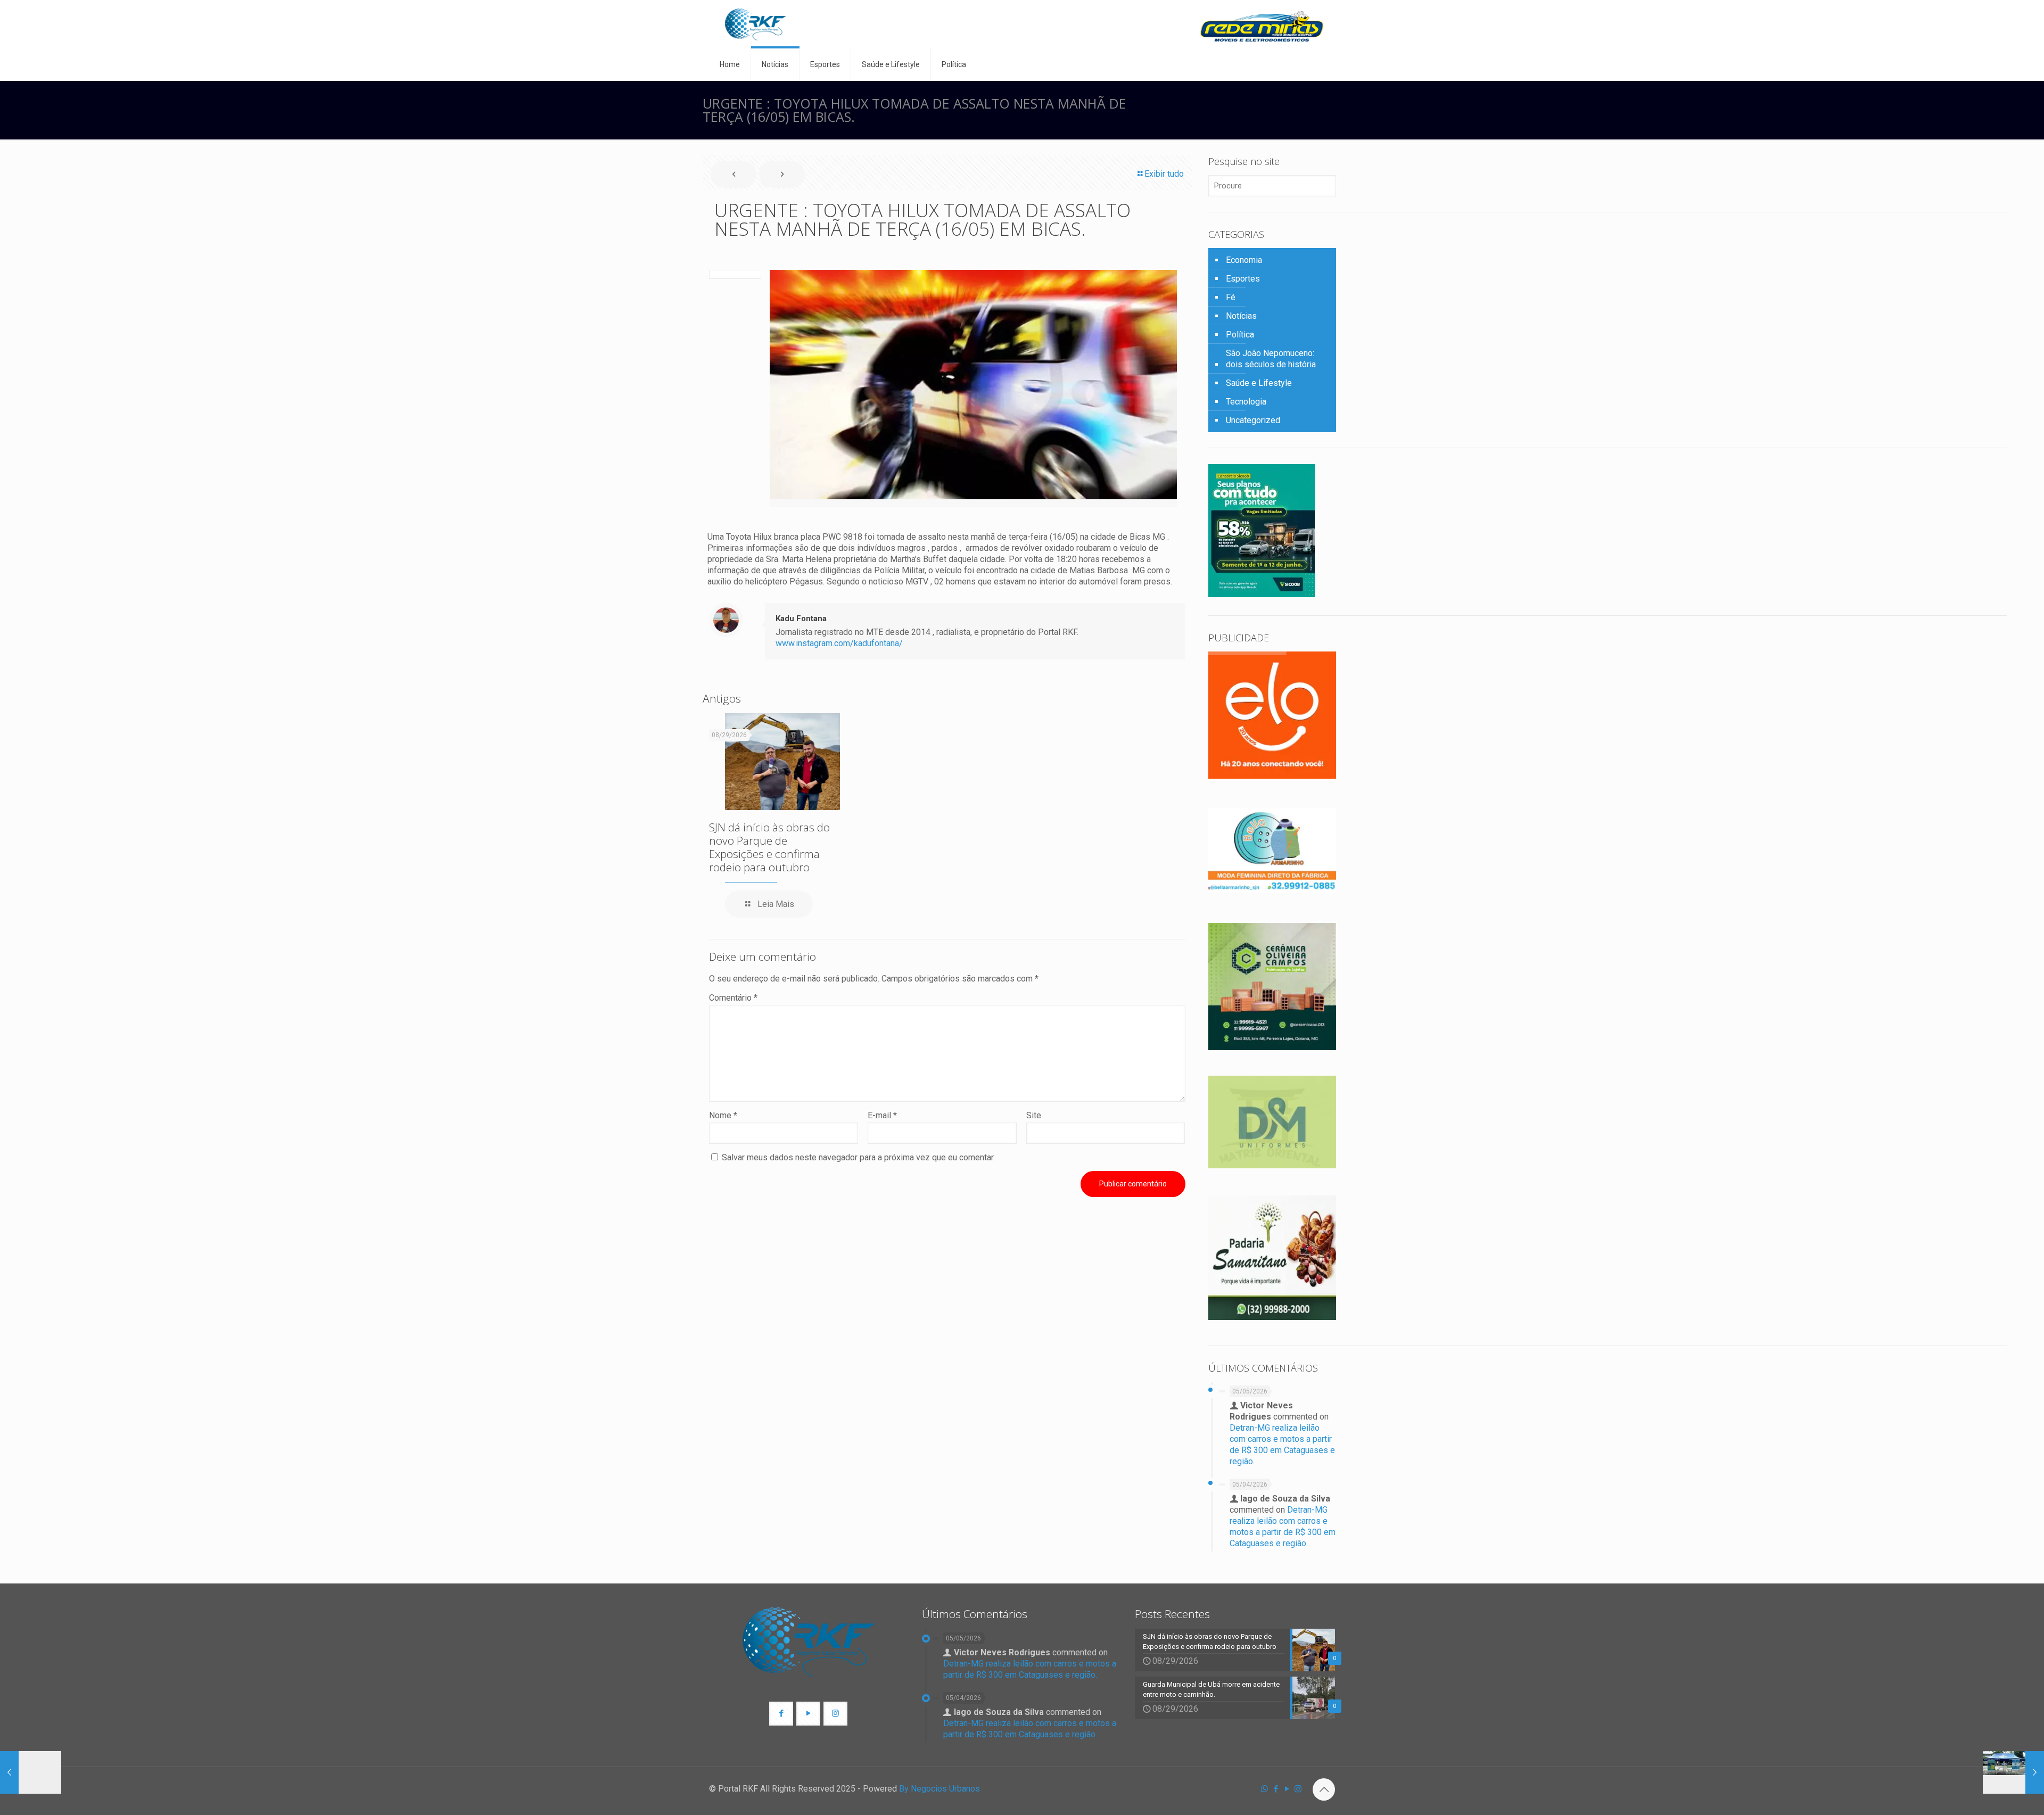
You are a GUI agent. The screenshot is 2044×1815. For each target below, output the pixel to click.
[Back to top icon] (1324, 1789)
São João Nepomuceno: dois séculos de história (1271, 359)
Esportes (1243, 279)
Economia (1244, 260)
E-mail (882, 1115)
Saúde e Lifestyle (1259, 383)
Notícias (1241, 316)
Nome (723, 1115)
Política (1240, 335)
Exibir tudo (1164, 174)
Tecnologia (1246, 402)
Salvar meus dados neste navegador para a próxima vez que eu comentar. (858, 1157)
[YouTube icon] (1287, 1789)
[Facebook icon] (1276, 1789)
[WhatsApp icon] (1264, 1789)
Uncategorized (1253, 420)
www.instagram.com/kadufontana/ (839, 643)
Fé (1231, 297)
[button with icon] (781, 1714)
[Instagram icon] (1298, 1789)
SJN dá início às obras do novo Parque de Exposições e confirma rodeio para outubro (769, 847)
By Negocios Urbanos (939, 1789)
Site (1034, 1115)
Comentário (733, 998)
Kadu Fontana (801, 618)
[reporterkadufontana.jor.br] (756, 24)
